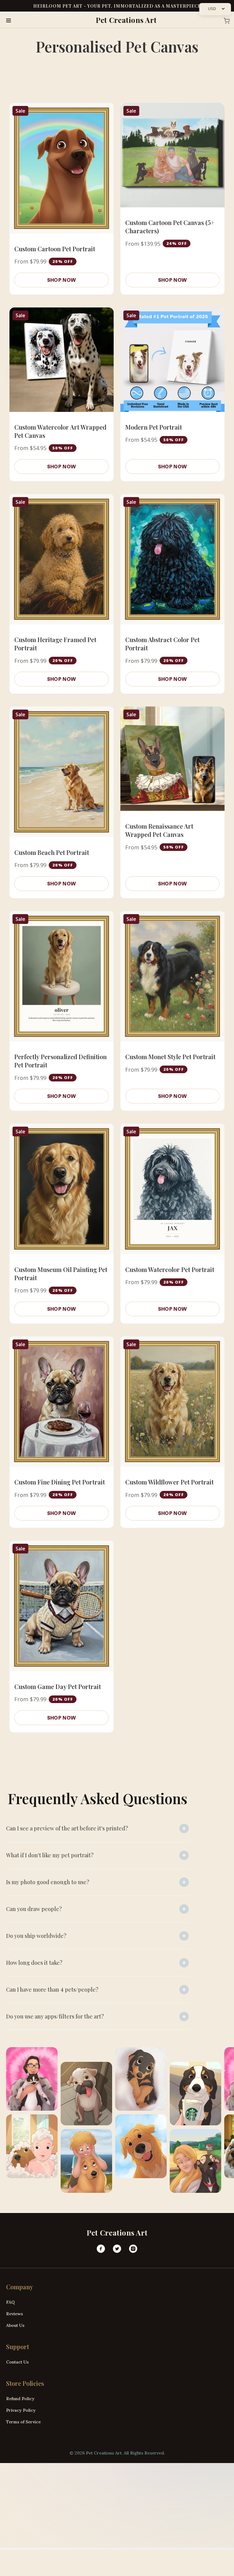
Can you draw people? (34, 1909)
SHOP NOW (62, 280)
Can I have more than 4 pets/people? (52, 1989)
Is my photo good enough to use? (48, 1882)
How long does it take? (34, 1963)
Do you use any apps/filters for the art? (55, 2016)
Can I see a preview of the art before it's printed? (67, 1828)
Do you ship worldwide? (36, 1936)
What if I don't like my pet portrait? (50, 1855)
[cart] (225, 20)
